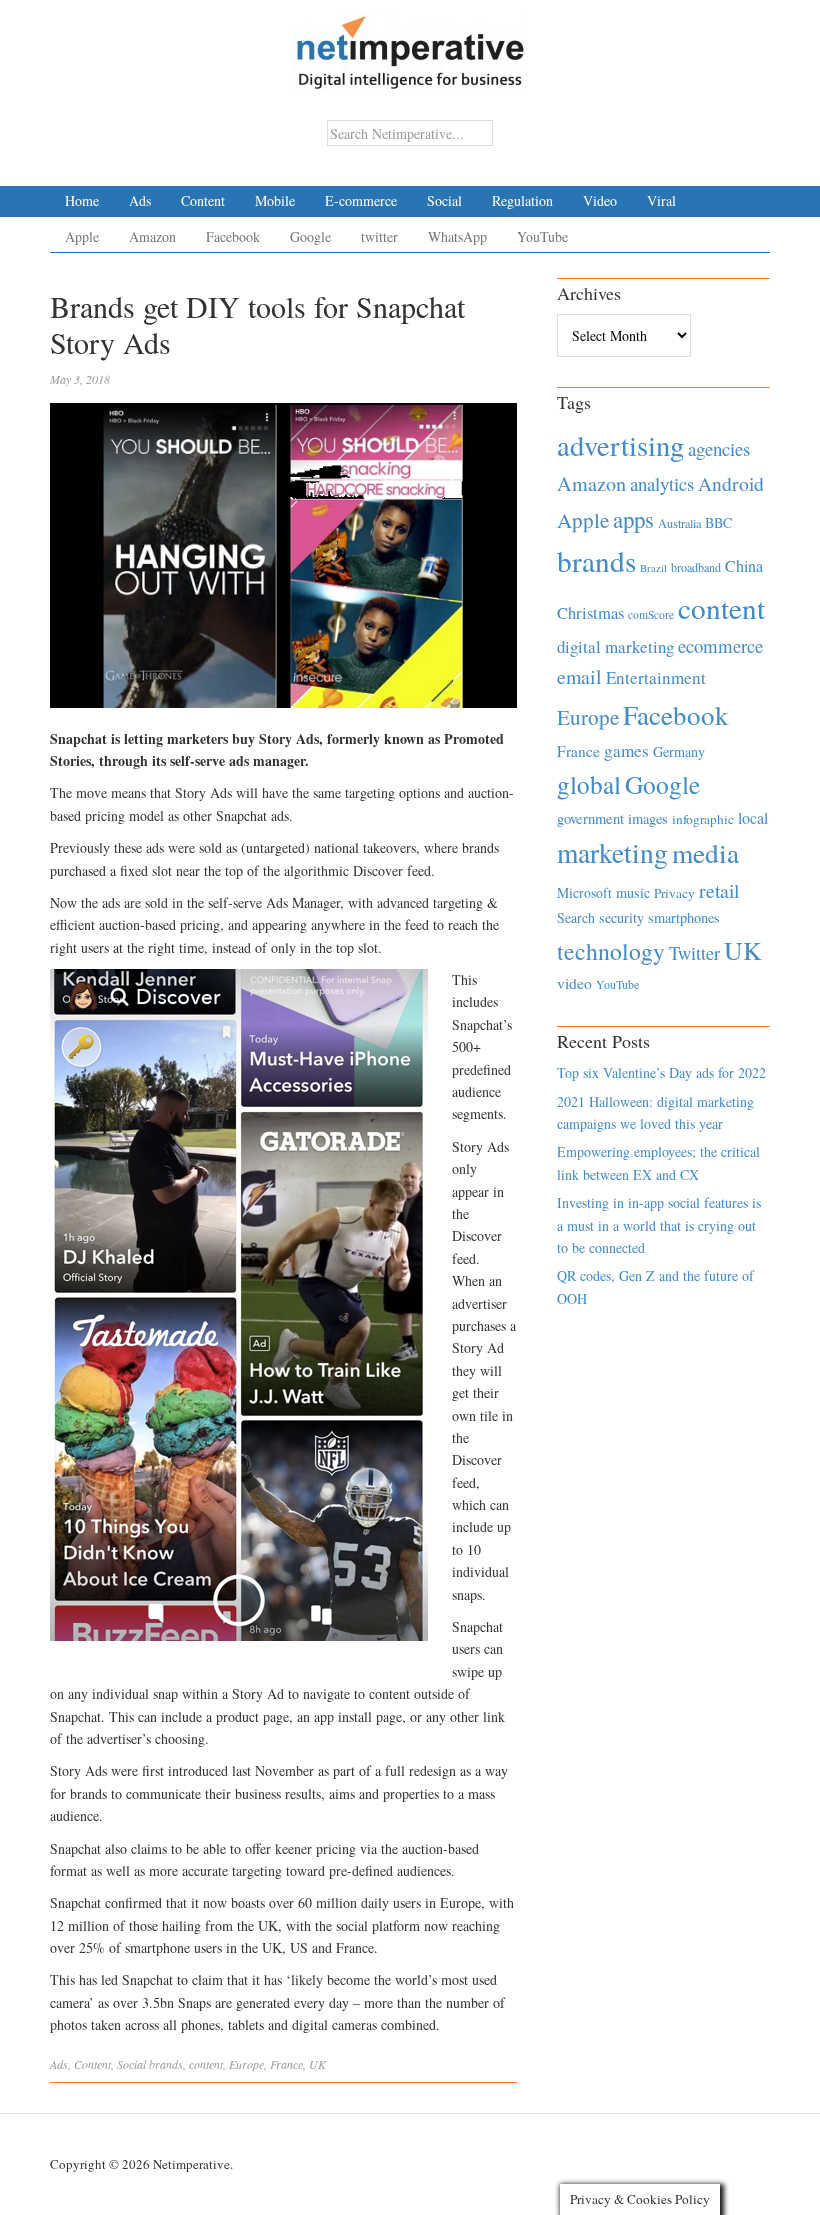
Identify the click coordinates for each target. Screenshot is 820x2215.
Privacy (674, 893)
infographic (703, 819)
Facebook (233, 236)
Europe (246, 2064)
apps (633, 519)
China (744, 565)
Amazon (152, 236)
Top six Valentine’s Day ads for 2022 (661, 1072)
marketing (612, 852)
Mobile (275, 200)
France (286, 2064)
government (590, 818)
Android (731, 483)
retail (719, 890)
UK (317, 2064)
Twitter (694, 953)
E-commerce (361, 200)
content (206, 2064)
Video (600, 200)
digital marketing (615, 646)
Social (444, 200)
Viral (661, 200)
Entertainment (656, 677)
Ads (140, 200)
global (589, 784)
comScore (651, 614)
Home (82, 200)
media (705, 852)
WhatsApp (457, 236)
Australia (679, 523)
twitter (379, 236)
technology (611, 951)
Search (576, 917)
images (648, 818)
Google (310, 236)
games (626, 750)
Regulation (522, 200)
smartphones (684, 917)
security (621, 917)
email (579, 676)
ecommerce (720, 645)
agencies (719, 448)
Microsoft (584, 892)
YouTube (542, 236)
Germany (679, 751)
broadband (696, 567)
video (574, 983)
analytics (662, 483)
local (753, 817)
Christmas (590, 612)
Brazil (653, 568)
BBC (718, 522)
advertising (620, 445)
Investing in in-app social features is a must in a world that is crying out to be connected (659, 1225)
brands (166, 2064)
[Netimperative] (410, 45)
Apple (82, 236)
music (633, 892)
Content (203, 200)
